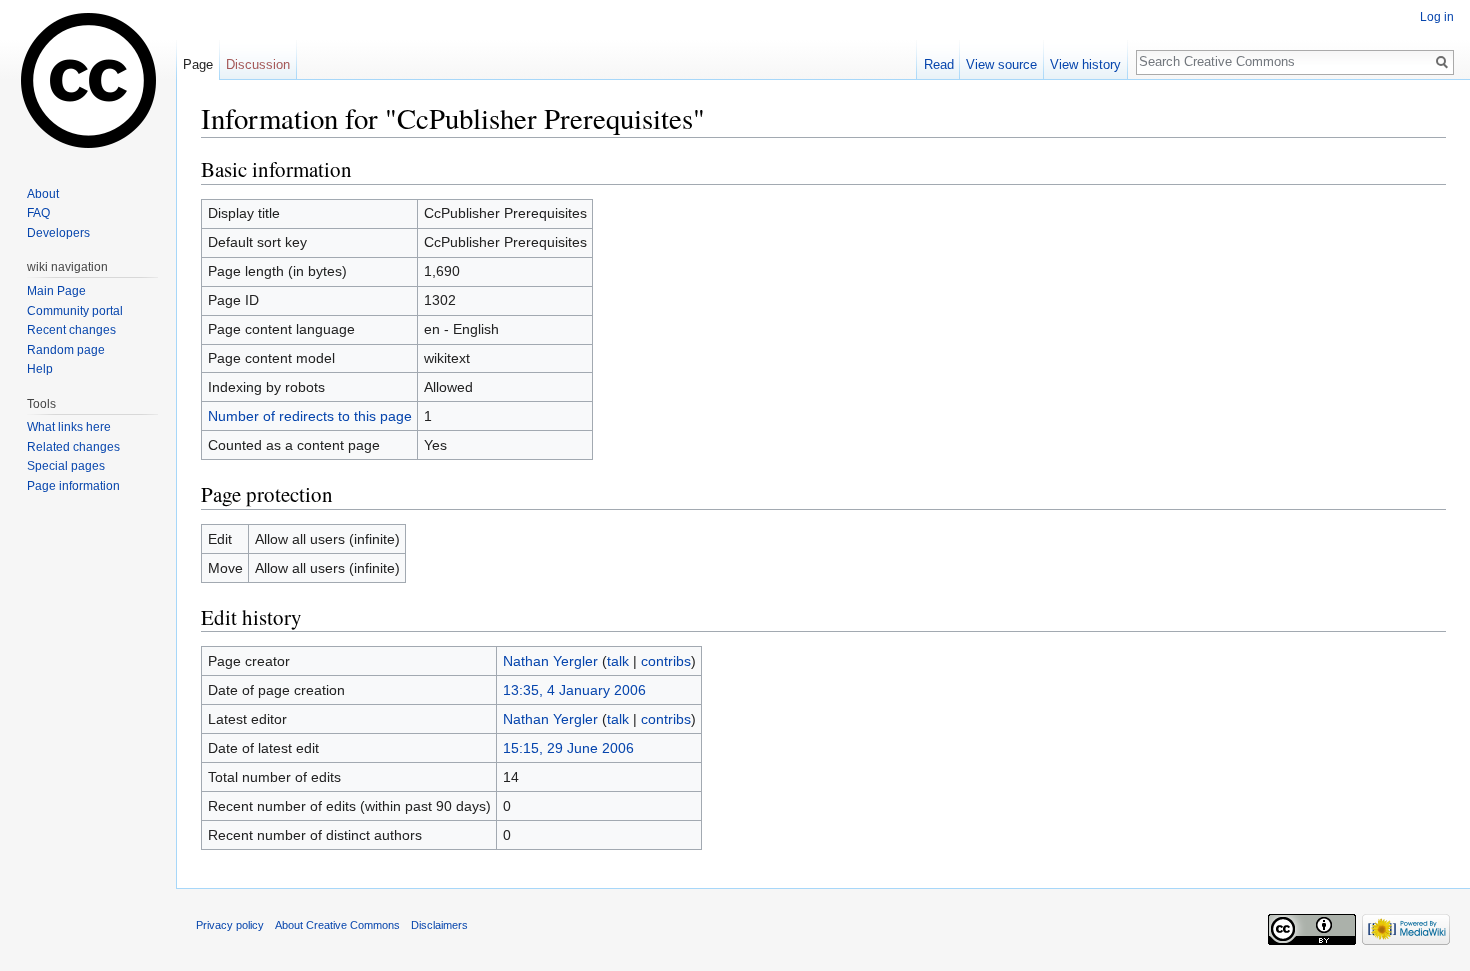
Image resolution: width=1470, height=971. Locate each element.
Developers (58, 233)
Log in (1437, 17)
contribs (666, 661)
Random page (66, 350)
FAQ (38, 213)
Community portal (75, 311)
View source (1001, 64)
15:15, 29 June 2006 (568, 748)
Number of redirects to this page (310, 416)
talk (618, 661)
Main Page (56, 291)
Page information (73, 486)
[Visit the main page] (88, 80)
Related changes (73, 447)
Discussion (258, 64)
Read (939, 64)
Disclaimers (439, 925)
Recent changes (71, 330)
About (43, 194)
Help (40, 369)
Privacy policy (230, 925)
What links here (69, 427)
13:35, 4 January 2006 (574, 690)
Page (198, 64)
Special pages (66, 466)
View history (1085, 64)
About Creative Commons (337, 925)
